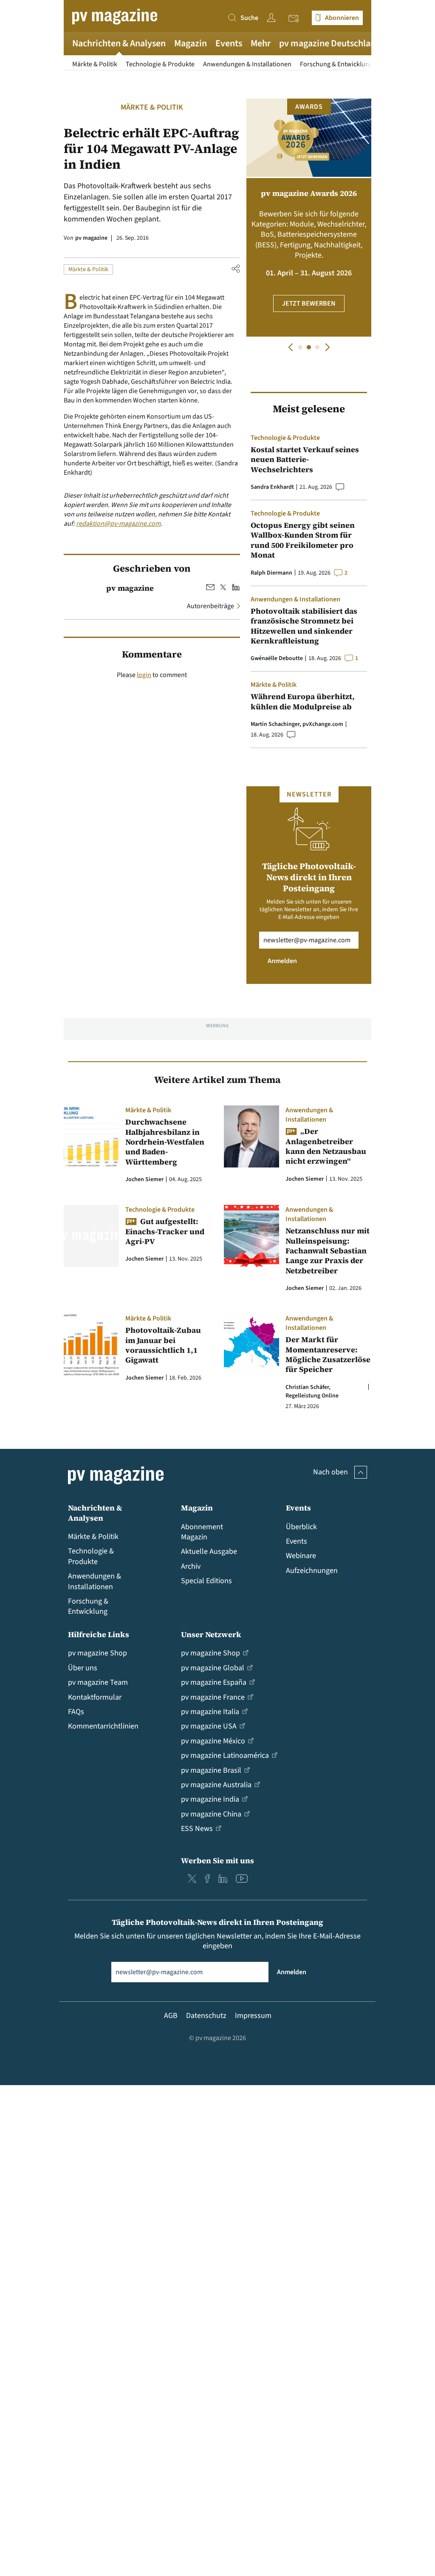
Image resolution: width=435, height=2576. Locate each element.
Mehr (261, 43)
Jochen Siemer (144, 1179)
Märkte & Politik (95, 64)
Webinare (301, 1556)
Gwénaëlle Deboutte (277, 658)
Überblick (301, 1527)
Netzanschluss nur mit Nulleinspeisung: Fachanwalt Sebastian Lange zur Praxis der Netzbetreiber (328, 1251)
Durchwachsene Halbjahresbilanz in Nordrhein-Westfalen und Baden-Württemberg (165, 1142)
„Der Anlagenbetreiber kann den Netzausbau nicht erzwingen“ (326, 1146)
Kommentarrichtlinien (103, 1726)
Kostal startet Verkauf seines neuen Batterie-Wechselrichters (305, 459)
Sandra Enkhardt (272, 487)
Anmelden (282, 961)
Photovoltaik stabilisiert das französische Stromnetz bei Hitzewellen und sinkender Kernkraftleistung (304, 626)
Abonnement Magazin (202, 1532)
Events (229, 43)
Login (273, 18)
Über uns (83, 1668)
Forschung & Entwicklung (336, 64)
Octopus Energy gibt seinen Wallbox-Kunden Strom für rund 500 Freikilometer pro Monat (303, 540)
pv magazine (91, 238)
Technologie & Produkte (160, 64)
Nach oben (330, 1472)
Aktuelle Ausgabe (209, 1552)
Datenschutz (206, 2016)
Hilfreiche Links (99, 1634)
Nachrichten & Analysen (119, 43)
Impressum (253, 2016)
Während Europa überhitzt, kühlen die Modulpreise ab (303, 701)
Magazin (191, 43)
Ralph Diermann (271, 573)
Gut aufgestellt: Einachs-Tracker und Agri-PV (165, 1231)
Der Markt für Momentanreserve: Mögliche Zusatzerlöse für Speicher (328, 1355)
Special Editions (206, 1581)
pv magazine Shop (97, 1653)
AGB (171, 2016)
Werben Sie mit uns (217, 1860)
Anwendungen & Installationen (247, 64)
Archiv (191, 1566)
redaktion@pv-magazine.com (118, 524)
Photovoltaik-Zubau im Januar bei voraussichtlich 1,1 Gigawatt (163, 1345)
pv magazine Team (98, 1682)
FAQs (76, 1712)
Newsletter (296, 19)
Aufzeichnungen (312, 1571)
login (144, 675)
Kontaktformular (95, 1697)
